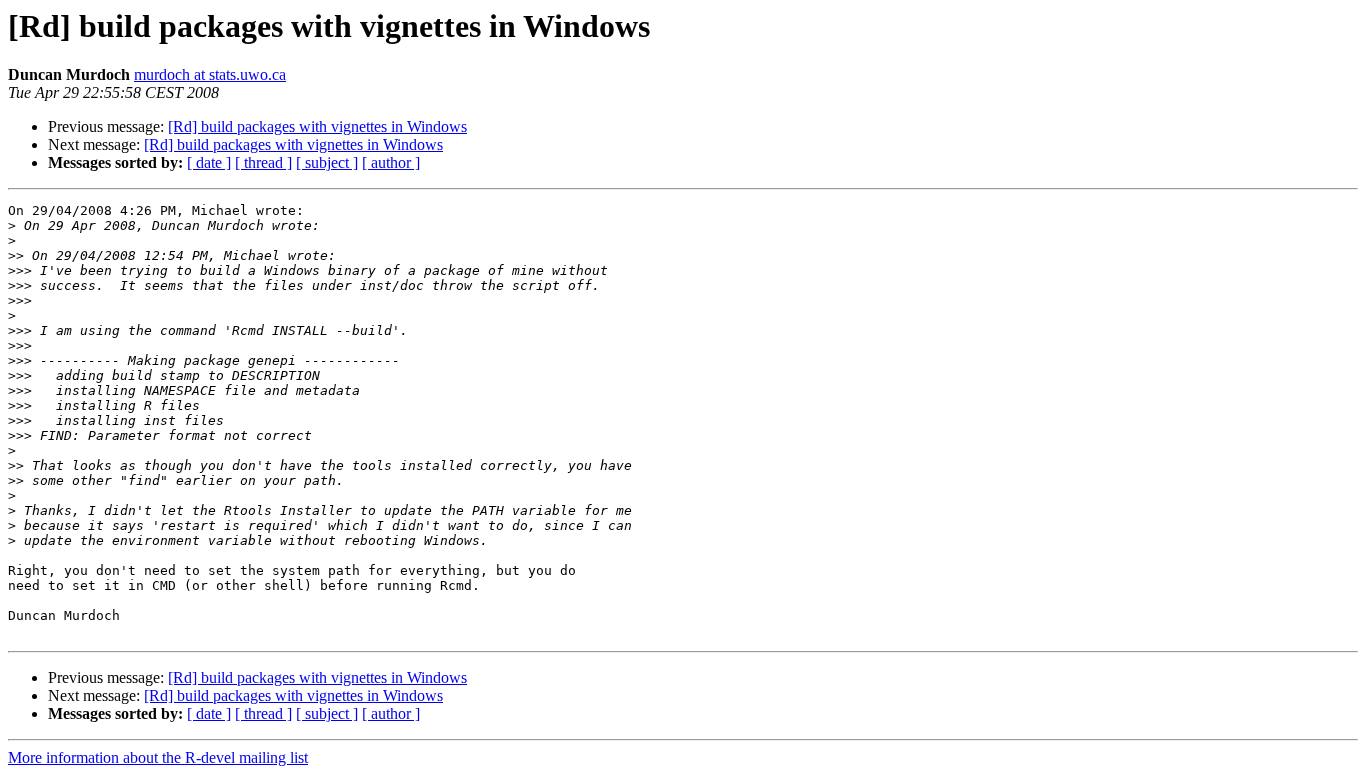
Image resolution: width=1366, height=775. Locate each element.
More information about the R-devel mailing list (158, 757)
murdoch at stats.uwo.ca (210, 74)
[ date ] (209, 162)
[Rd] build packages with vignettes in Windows (317, 126)
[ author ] (391, 162)
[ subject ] (327, 162)
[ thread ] (263, 162)
